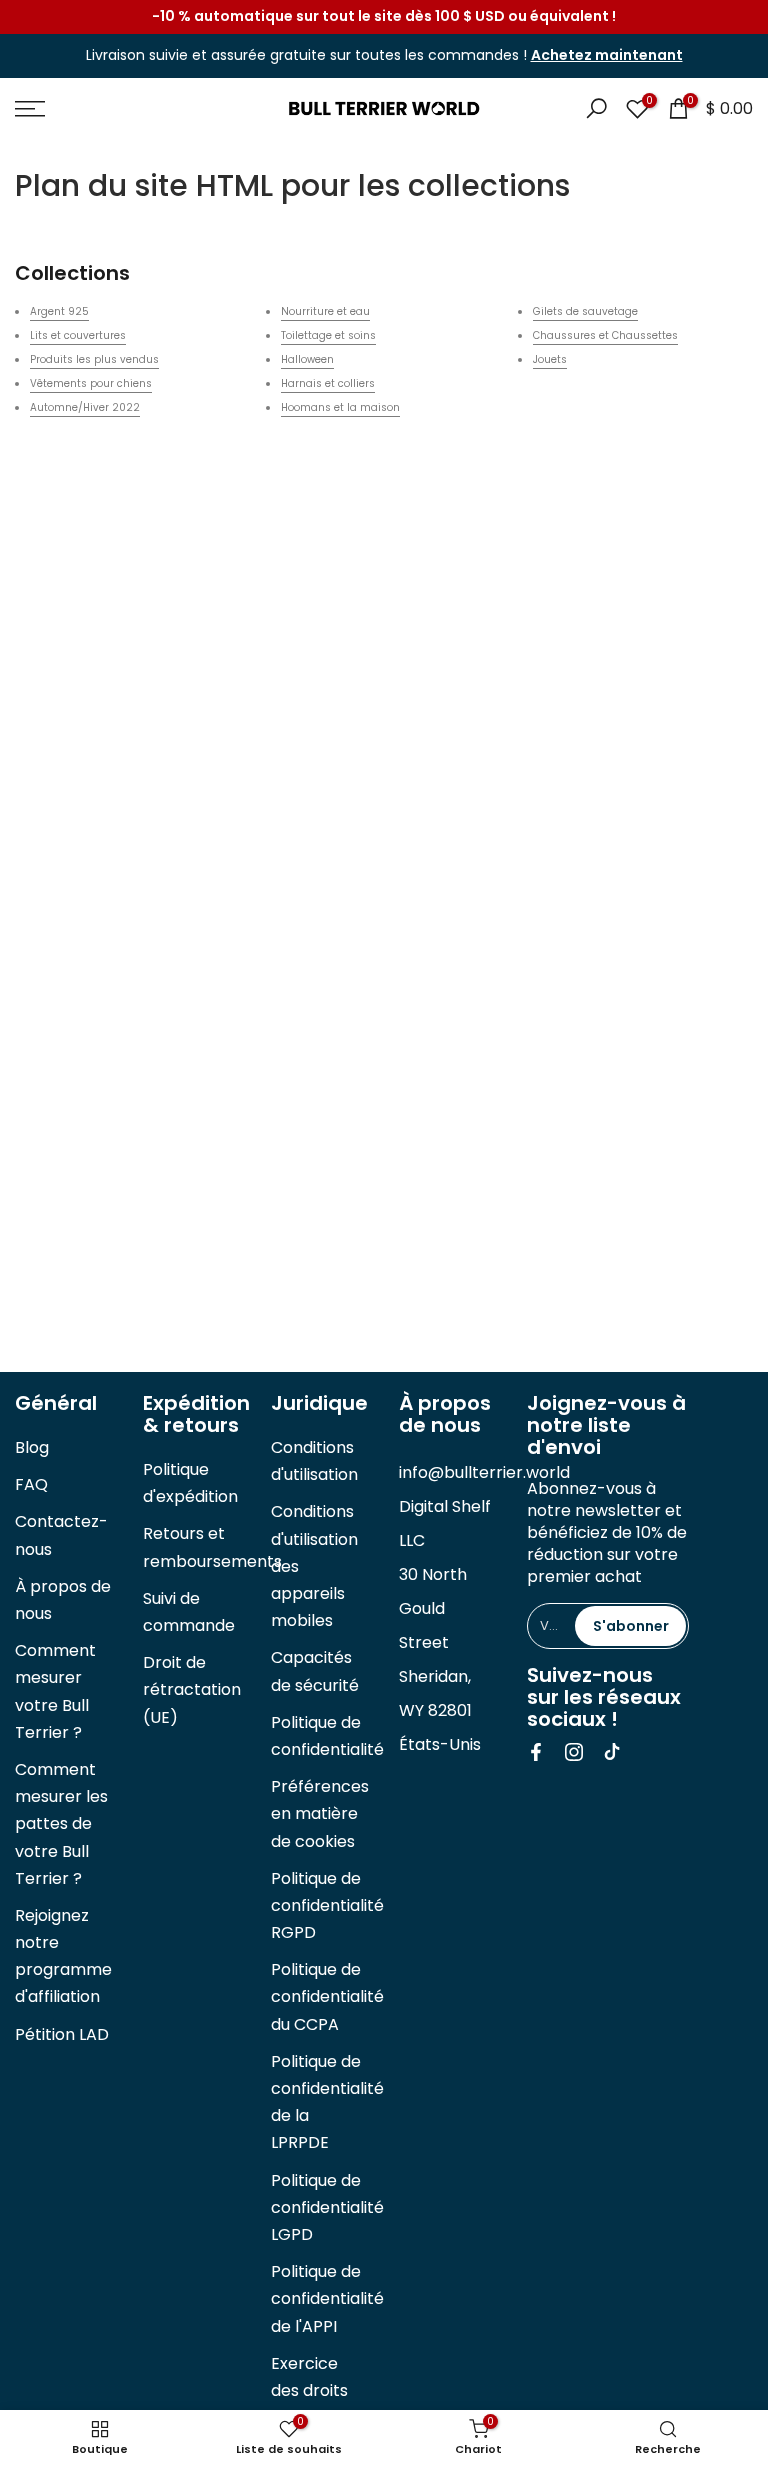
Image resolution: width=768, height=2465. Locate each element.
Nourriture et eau (325, 311)
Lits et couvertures (78, 335)
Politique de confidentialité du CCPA (327, 1996)
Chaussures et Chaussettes (605, 335)
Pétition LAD (62, 2034)
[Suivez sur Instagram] (574, 1752)
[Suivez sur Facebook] (536, 1752)
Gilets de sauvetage (585, 311)
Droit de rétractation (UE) (192, 1689)
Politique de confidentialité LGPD (327, 2207)
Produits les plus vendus (94, 359)
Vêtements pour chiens (91, 383)
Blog (32, 1447)
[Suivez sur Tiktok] (612, 1752)
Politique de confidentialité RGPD (327, 1905)
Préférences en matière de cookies (320, 1813)
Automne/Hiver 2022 (85, 407)
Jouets (550, 359)
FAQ (31, 1484)
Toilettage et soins (328, 335)
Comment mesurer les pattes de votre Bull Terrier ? (61, 1824)
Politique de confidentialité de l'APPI (327, 2298)
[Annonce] (384, 17)
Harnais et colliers (328, 383)
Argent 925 (59, 311)
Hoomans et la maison (340, 407)
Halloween (307, 359)
